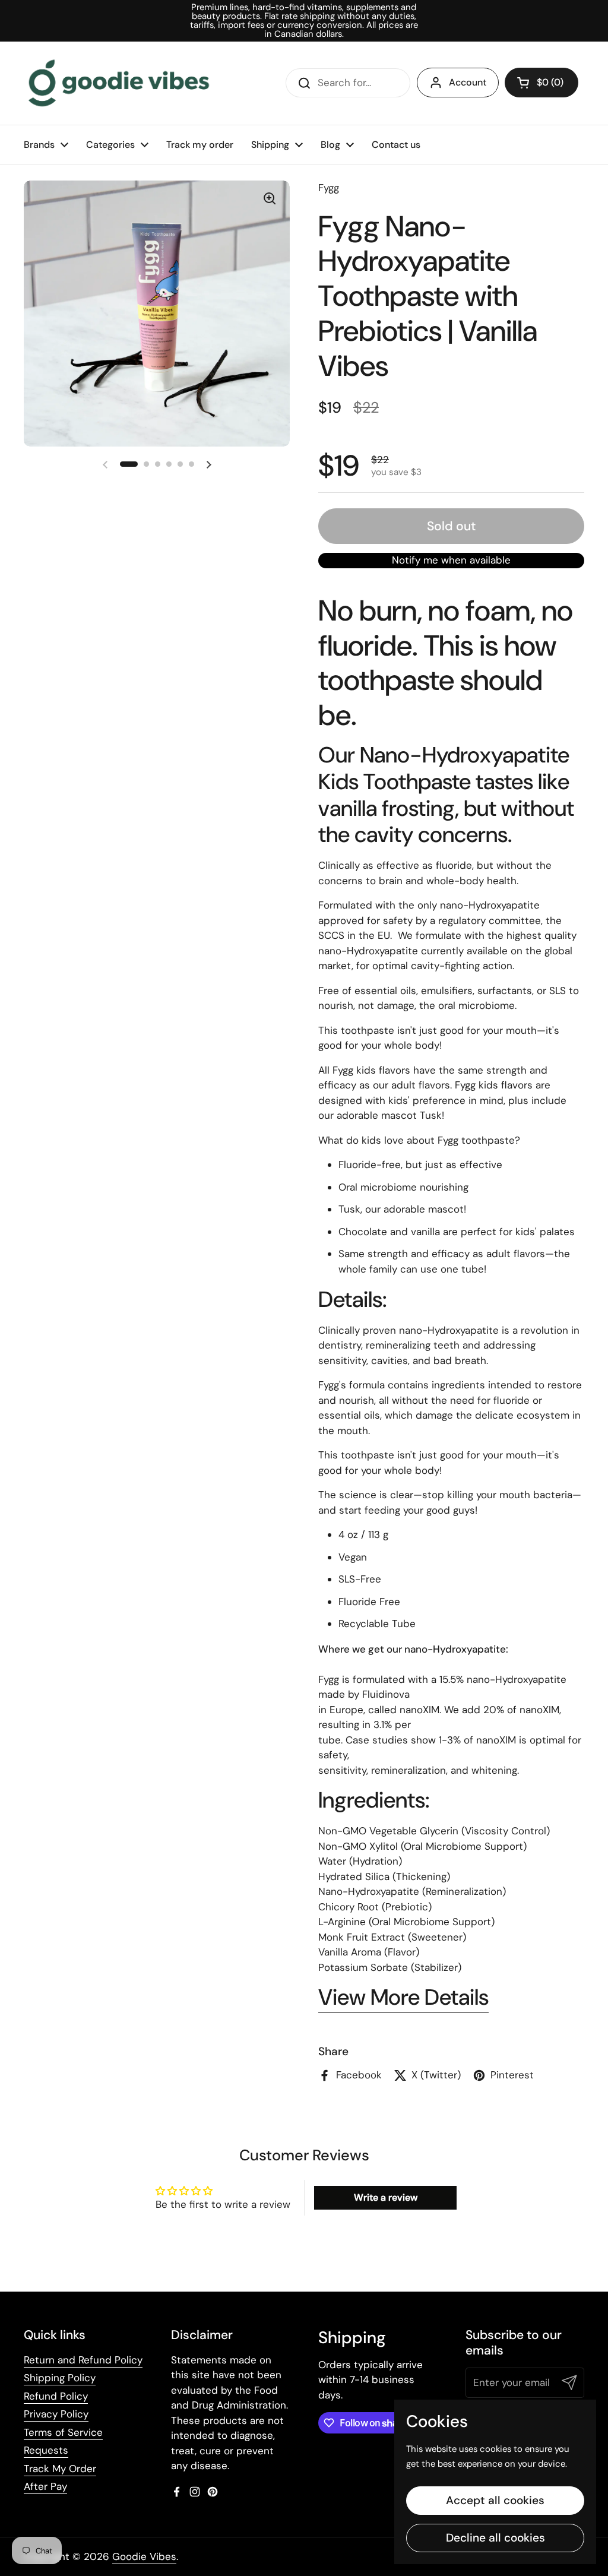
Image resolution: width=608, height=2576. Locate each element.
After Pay (45, 2486)
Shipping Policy (60, 2378)
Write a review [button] (386, 2197)
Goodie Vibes (144, 2556)
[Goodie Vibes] (119, 83)
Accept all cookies (495, 2500)
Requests (46, 2450)
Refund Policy (56, 2396)
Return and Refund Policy (83, 2360)
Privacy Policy (56, 2414)
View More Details (403, 1997)
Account (468, 82)
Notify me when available (451, 560)
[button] (541, 83)
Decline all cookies (495, 2538)
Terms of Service (63, 2432)
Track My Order (60, 2469)
